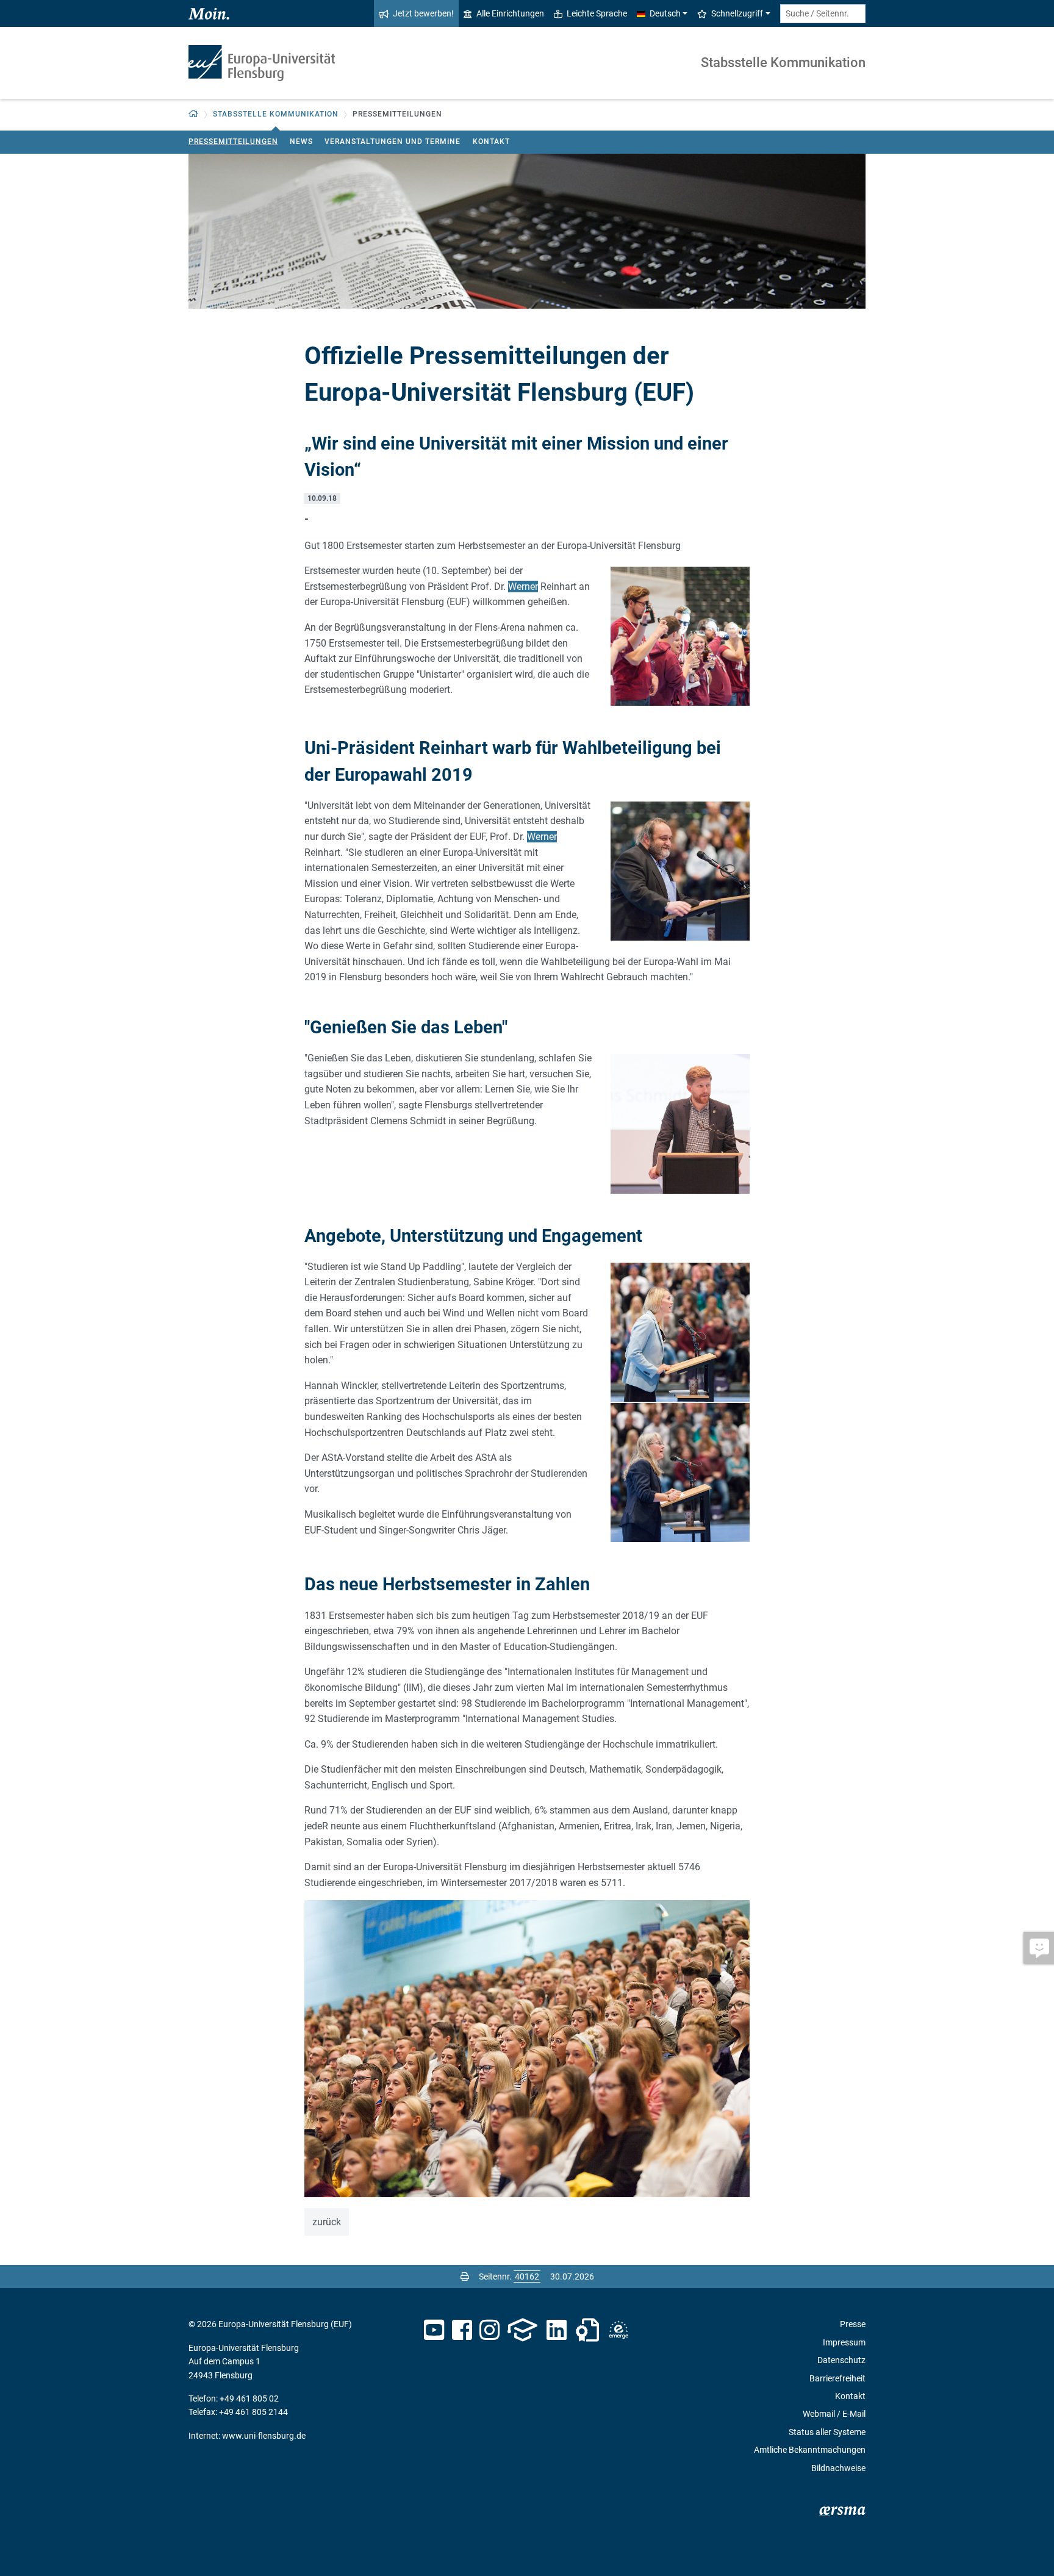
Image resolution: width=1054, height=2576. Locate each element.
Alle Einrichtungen (510, 13)
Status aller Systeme (827, 2432)
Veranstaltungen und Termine (393, 142)
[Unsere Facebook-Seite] (462, 2330)
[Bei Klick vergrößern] (680, 636)
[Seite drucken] (465, 2276)
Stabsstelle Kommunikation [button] (276, 114)
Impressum (844, 2342)
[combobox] (823, 14)
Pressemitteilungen (233, 142)
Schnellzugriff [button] (737, 13)
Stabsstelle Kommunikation (783, 63)
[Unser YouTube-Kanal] (434, 2330)
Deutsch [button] (665, 13)
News (301, 142)
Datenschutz (841, 2360)
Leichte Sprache (597, 13)
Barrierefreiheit (837, 2378)
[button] (194, 114)
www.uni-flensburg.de (264, 2436)
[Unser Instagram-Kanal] (489, 2330)
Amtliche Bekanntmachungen (810, 2450)
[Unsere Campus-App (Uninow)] (522, 2330)
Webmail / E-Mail (834, 2414)
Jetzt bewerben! (423, 13)
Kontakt (491, 142)
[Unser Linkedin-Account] (557, 2330)
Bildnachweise (838, 2468)
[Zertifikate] (587, 2330)
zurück (327, 2222)
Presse (853, 2324)
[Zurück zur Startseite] (262, 63)
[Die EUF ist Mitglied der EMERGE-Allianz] (618, 2330)
